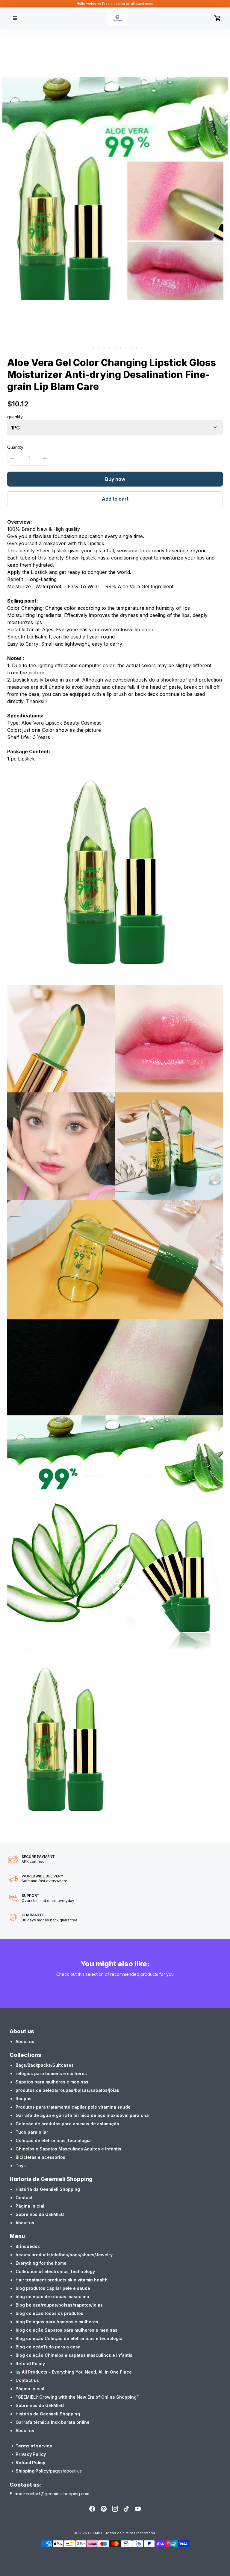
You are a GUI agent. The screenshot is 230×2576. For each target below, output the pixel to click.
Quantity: (16, 447)
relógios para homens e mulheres (51, 2073)
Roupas (24, 2099)
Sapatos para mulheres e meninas (52, 2082)
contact (33, 2494)
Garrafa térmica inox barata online (53, 2422)
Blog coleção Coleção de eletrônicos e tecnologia (69, 2338)
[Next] (225, 120)
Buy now (115, 479)
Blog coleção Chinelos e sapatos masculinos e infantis (74, 2355)
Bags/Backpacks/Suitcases (45, 2065)
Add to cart (115, 499)
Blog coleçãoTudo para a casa (48, 2347)
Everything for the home (41, 2263)
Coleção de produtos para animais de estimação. (68, 2124)
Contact (24, 2198)
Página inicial (30, 2206)
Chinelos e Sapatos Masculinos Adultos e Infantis (68, 2149)
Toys (21, 2166)
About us (25, 2041)
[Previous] (5, 120)
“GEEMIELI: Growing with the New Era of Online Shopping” (77, 2397)
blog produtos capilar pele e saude (53, 2288)
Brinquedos (28, 2246)
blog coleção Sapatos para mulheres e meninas (66, 2330)
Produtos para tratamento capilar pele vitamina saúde (73, 2107)
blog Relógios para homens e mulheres (57, 2322)
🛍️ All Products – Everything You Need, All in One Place (74, 2372)
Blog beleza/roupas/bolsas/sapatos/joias (59, 2305)
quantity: (15, 417)
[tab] (88, 348)
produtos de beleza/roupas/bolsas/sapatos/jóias (67, 2090)
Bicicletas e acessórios (40, 2157)
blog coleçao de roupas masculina (52, 2297)
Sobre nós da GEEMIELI (40, 2214)
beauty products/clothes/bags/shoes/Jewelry (64, 2255)
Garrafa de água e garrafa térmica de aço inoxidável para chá (82, 2115)
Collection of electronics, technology (55, 2271)
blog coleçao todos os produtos (49, 2313)
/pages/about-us (65, 2471)
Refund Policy (30, 2364)
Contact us (27, 2380)
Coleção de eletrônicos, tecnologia (53, 2140)
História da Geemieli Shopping (48, 2189)
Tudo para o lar (32, 2132)
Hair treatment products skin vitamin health (62, 2280)
